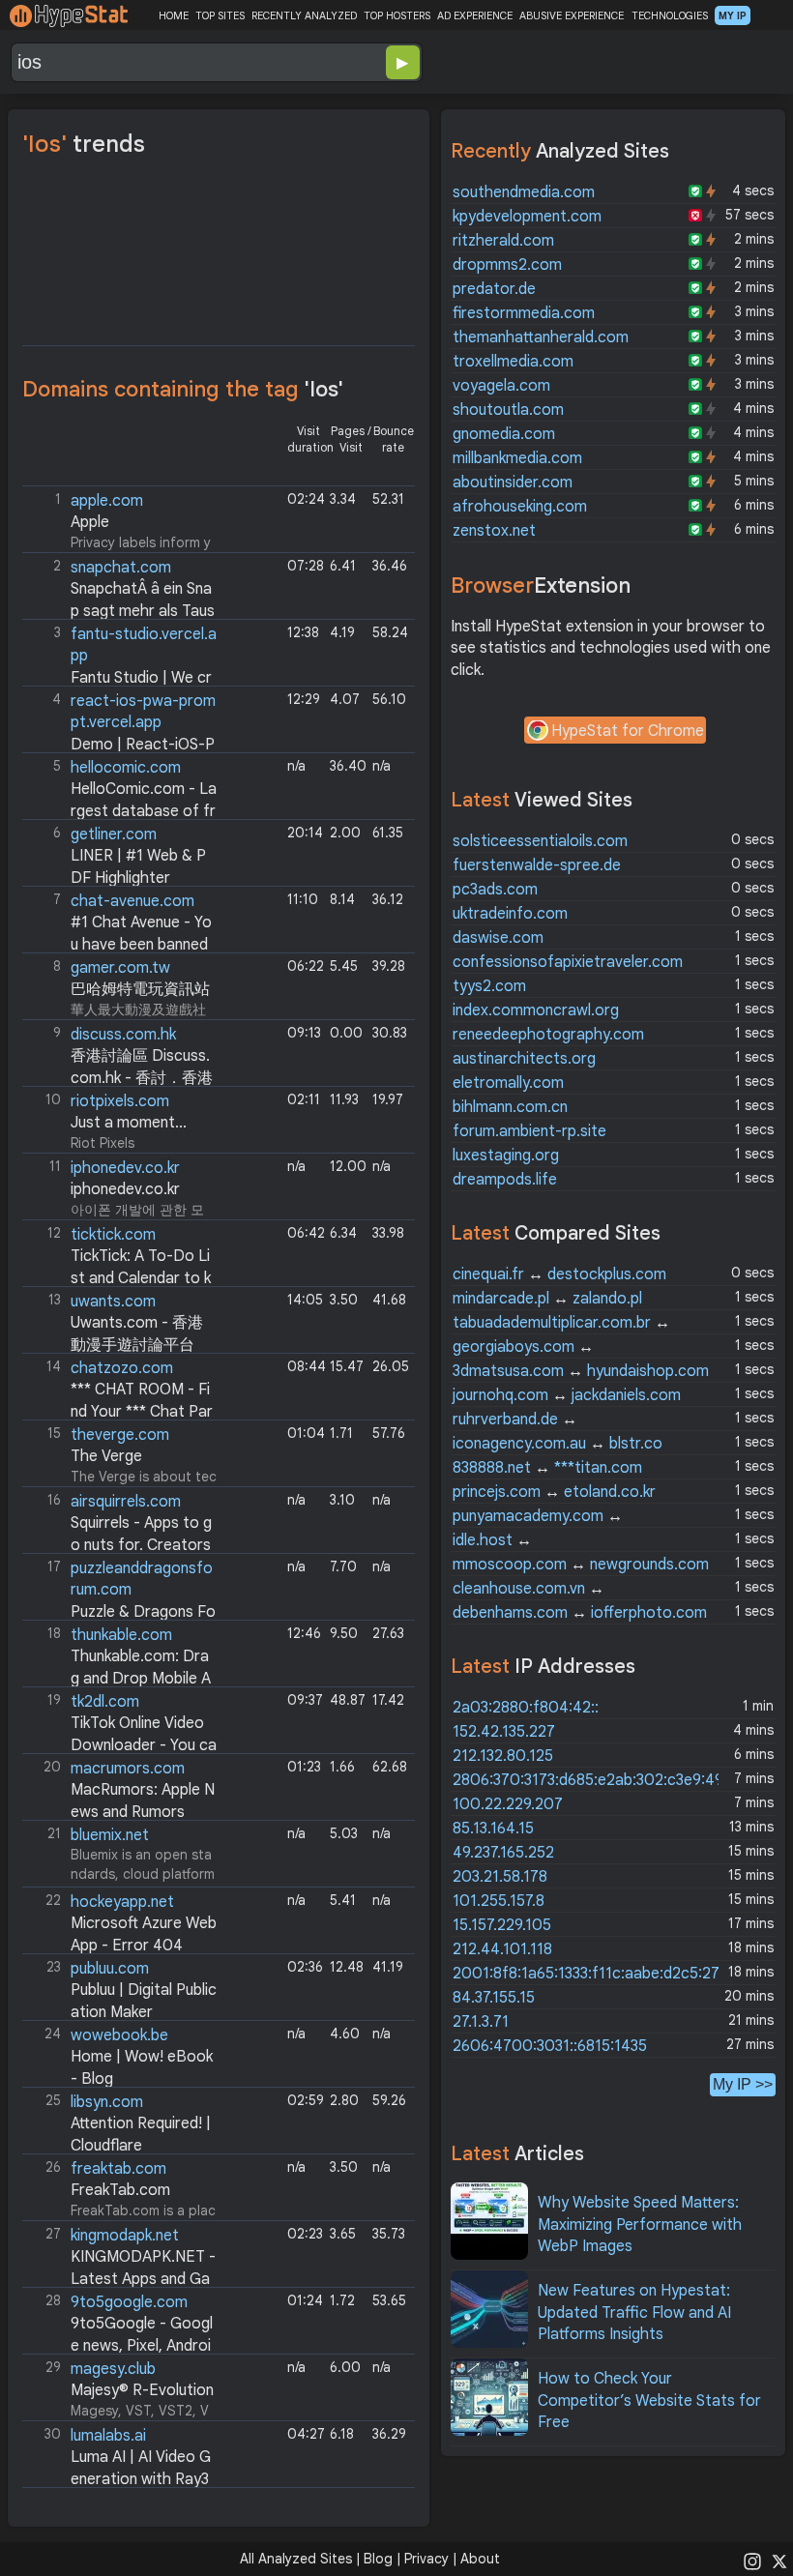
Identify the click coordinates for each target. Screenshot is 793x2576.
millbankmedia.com (517, 458)
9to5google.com (129, 2302)
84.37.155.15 (494, 1998)
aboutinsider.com (513, 483)
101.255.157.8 (499, 1901)
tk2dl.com (105, 1702)
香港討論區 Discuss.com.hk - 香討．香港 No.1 (119, 1078)
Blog (378, 2559)
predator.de (494, 289)
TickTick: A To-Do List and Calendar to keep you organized (118, 1278)
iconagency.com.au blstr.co (558, 1444)
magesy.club (113, 2369)
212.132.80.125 (503, 1756)
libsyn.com (107, 2102)
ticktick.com (113, 1235)
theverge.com (120, 1435)
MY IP (733, 15)
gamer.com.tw (120, 968)
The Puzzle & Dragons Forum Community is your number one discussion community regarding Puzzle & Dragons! (121, 1589)
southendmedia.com (524, 192)
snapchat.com (121, 568)
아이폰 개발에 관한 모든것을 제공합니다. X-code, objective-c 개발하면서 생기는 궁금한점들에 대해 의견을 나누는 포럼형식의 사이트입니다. (121, 1189)
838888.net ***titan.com (547, 1468)
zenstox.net (494, 531)
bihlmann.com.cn (510, 1107)
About (480, 2559)
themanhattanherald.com (541, 337)
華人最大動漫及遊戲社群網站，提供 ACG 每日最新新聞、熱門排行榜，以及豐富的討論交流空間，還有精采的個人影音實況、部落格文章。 (121, 989)
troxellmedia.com (513, 362)
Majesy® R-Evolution (142, 2390)
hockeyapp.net (122, 1902)
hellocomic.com (126, 768)
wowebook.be (119, 2035)
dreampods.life (505, 1180)
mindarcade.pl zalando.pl (547, 1299)
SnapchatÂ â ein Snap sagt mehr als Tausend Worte (120, 611)
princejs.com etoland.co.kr (554, 1492)
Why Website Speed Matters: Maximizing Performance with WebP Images (640, 2225)
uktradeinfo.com (510, 914)
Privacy (426, 2559)
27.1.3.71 (481, 2022)
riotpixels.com (120, 1101)
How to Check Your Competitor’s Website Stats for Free (649, 2400)
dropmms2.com (507, 265)
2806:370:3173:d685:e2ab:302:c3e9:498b (597, 1780)
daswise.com (498, 938)
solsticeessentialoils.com (540, 841)
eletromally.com (508, 1083)
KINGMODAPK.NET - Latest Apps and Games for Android (121, 2279)
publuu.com (110, 1969)
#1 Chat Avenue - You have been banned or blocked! (119, 944)
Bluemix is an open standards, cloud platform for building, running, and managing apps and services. (121, 1856)
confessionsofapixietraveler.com (568, 962)
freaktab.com (118, 2169)
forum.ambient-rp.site (529, 1131)
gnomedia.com (504, 434)
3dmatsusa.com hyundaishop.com (581, 1371)
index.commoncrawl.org (536, 1010)
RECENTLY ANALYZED (304, 15)
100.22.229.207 (508, 1804)
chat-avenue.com (132, 901)
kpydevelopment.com (527, 217)
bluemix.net (110, 1835)
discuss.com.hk (123, 1035)
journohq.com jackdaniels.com (567, 1395)
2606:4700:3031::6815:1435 (550, 2046)
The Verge (106, 1456)
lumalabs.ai (108, 2436)
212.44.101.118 (502, 1949)
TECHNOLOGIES (670, 15)
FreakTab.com (120, 2190)
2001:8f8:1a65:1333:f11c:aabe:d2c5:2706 (596, 1974)
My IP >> (743, 2084)
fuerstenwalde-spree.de (537, 865)
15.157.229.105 (502, 1925)
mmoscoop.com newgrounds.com (581, 1565)
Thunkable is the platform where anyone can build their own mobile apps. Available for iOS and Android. (121, 1656)
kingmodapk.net (125, 2236)
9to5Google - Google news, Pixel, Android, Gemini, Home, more (119, 2345)
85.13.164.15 (493, 1829)
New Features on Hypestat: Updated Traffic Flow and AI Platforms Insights (634, 2313)
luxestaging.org (506, 1156)
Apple (90, 522)
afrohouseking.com (520, 507)
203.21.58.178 (500, 1877)
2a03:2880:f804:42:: (526, 1708)
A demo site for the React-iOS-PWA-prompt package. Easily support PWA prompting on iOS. (121, 722)
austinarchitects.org (524, 1059)
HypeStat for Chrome (628, 731)
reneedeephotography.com (548, 1035)
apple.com (107, 501)
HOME (174, 15)
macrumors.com (128, 1769)
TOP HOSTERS (397, 15)
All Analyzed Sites (296, 2559)
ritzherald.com (503, 241)
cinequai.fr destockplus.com (559, 1274)
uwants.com (113, 1302)
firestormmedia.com (524, 313)
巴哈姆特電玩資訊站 (140, 989)
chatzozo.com (122, 1368)
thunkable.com (121, 1635)
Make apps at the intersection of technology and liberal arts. (121, 655)
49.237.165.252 (503, 1853)
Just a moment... (129, 1123)
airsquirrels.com (126, 1502)
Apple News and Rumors (120, 1789)
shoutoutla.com (508, 410)
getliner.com (114, 834)
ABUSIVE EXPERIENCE (572, 15)
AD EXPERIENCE (475, 15)
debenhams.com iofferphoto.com (580, 1613)
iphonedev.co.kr (125, 1168)
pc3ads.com (495, 890)
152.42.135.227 (504, 1732)
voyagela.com (501, 386)
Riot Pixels (116, 1121)
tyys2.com (489, 986)
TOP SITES (220, 15)
